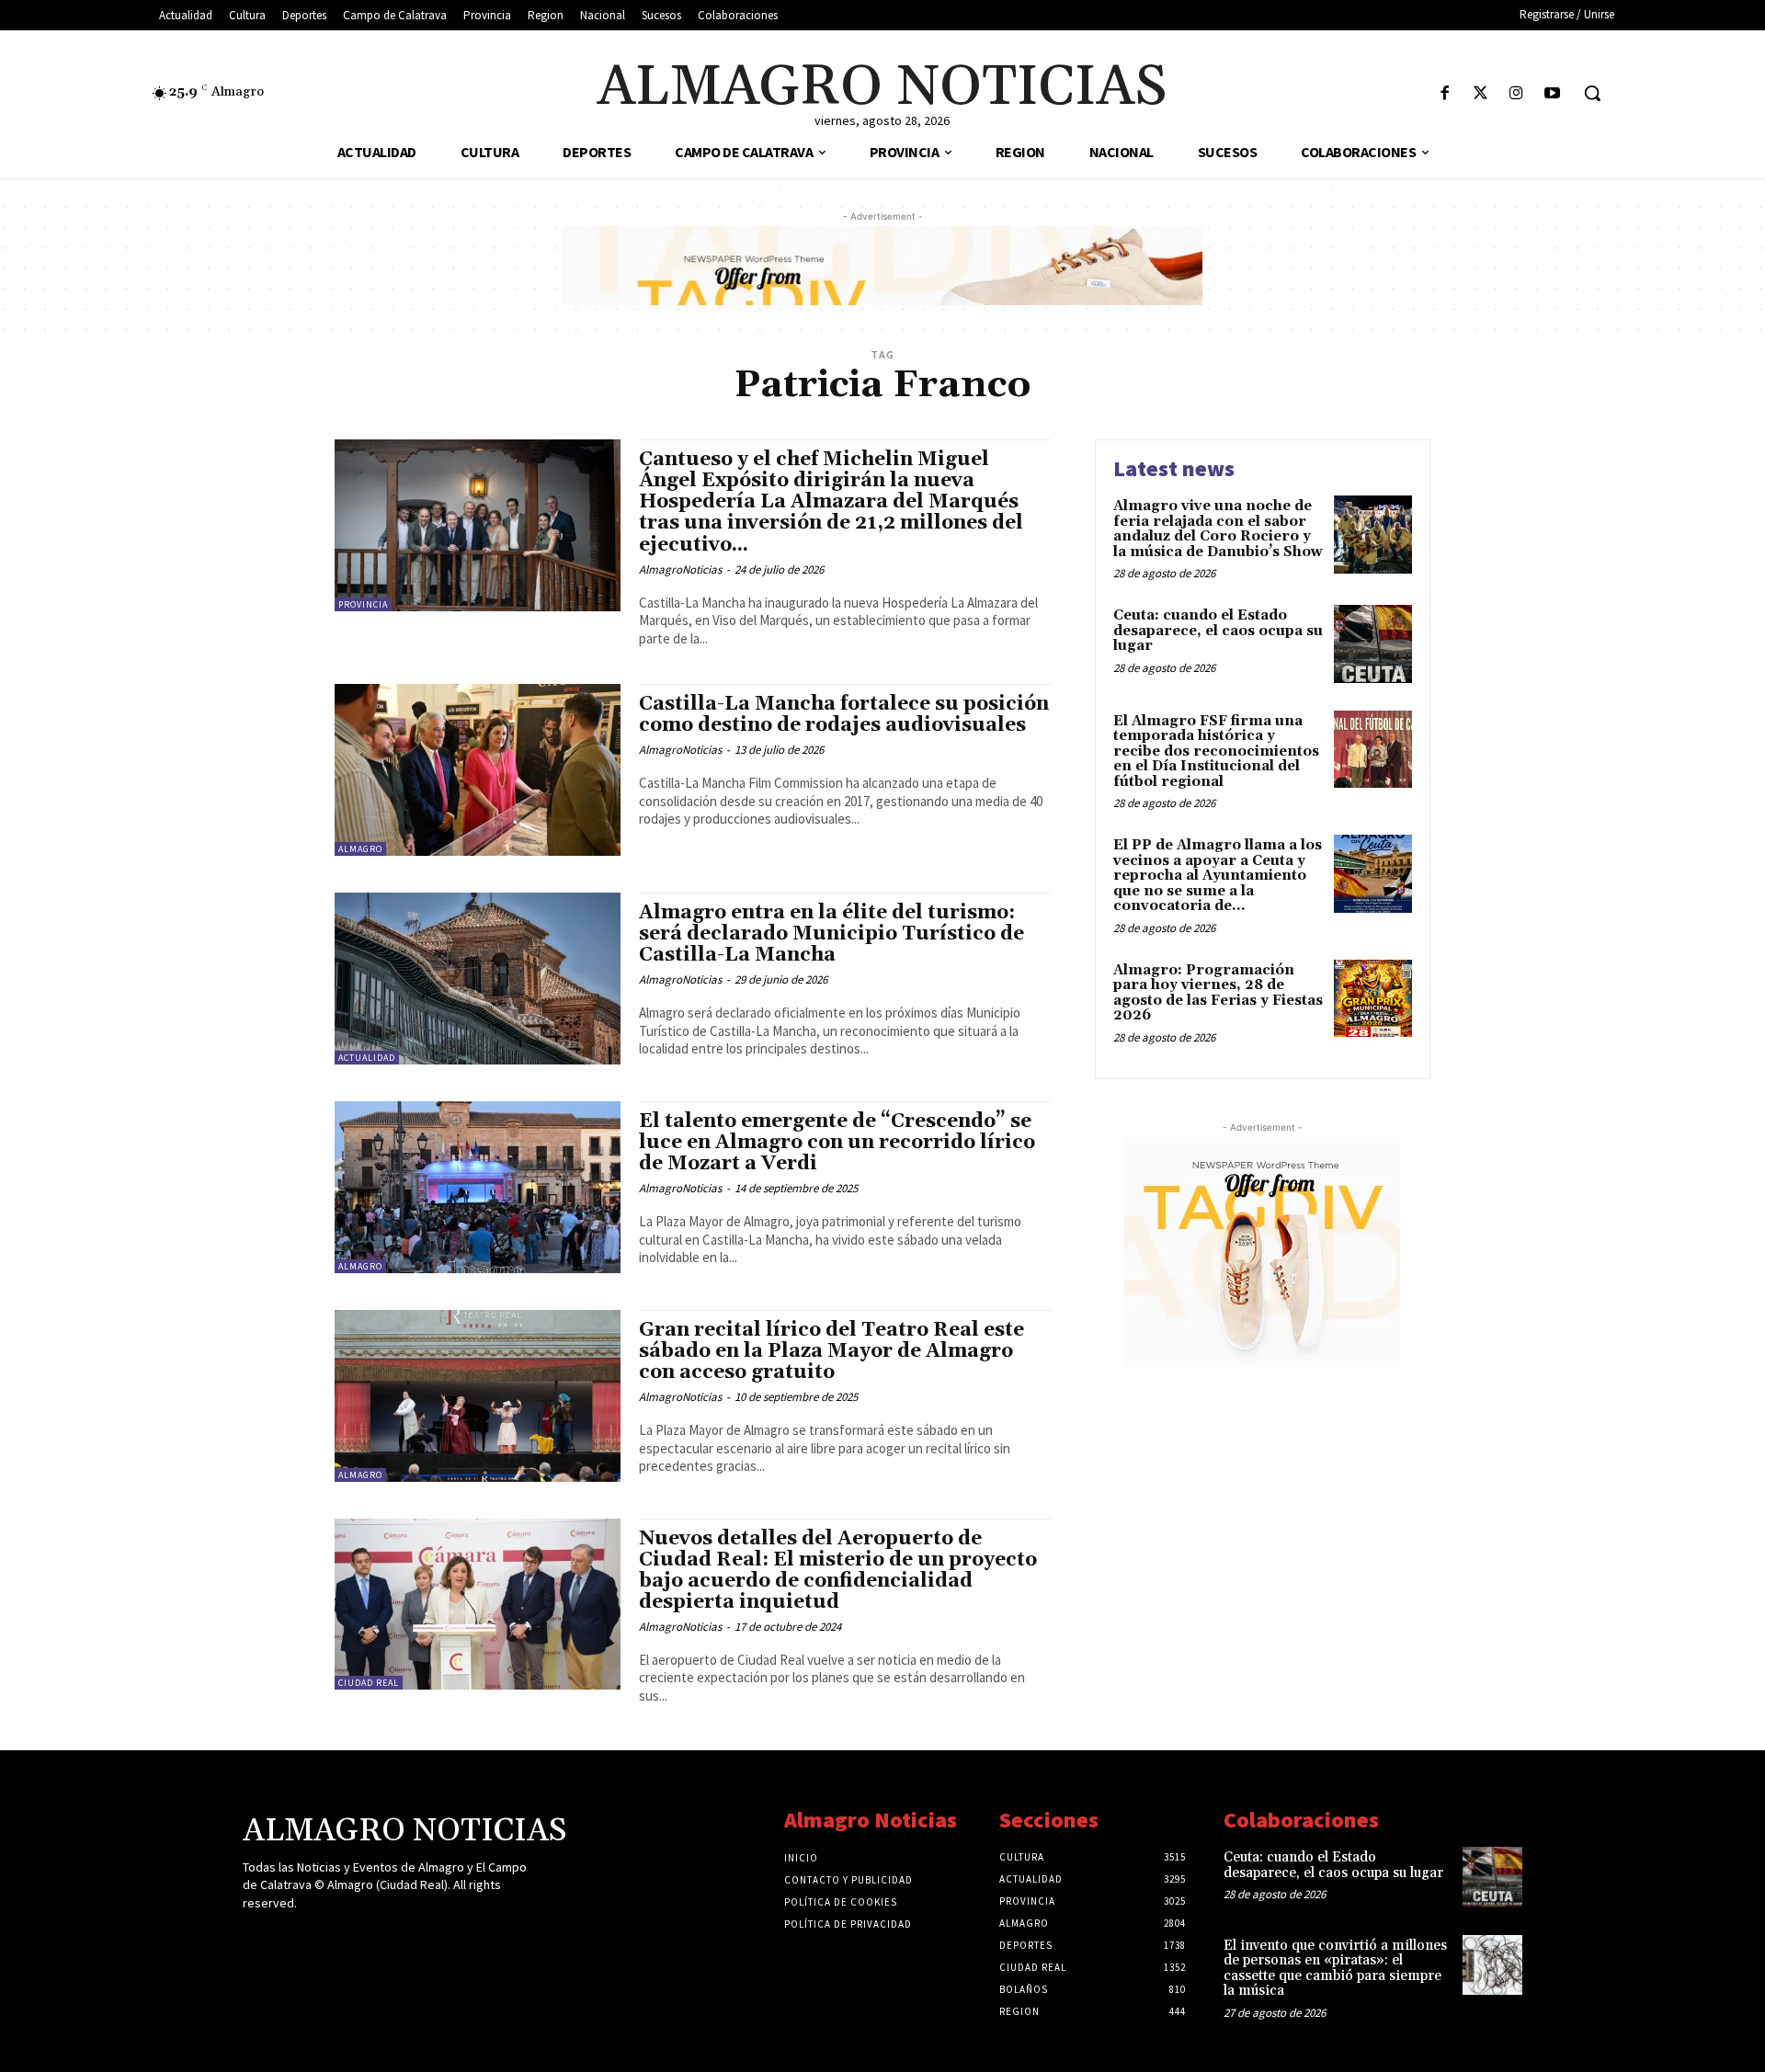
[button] (1592, 93)
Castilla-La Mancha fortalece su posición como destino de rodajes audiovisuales (844, 715)
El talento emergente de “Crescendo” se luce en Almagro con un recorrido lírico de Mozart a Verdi (837, 1143)
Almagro (360, 849)
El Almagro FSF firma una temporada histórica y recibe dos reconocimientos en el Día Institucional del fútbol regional (1216, 751)
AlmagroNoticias (680, 569)
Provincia (363, 604)
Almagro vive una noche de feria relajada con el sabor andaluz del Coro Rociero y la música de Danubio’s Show (1218, 529)
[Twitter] (1480, 94)
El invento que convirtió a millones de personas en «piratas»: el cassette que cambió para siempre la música (1335, 1969)
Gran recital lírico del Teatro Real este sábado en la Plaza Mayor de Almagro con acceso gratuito (831, 1351)
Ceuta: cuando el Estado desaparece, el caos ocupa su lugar (1218, 631)
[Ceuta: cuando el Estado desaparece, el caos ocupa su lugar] (1373, 644)
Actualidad (367, 1058)
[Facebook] (1445, 94)
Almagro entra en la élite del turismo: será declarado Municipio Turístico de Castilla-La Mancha (831, 934)
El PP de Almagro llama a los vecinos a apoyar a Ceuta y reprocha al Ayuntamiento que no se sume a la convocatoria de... (1218, 876)
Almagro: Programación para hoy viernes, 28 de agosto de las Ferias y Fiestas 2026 (1218, 993)
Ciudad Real (369, 1683)
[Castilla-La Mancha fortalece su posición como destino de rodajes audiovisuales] (478, 770)
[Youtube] (1552, 94)
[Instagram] (1516, 94)
